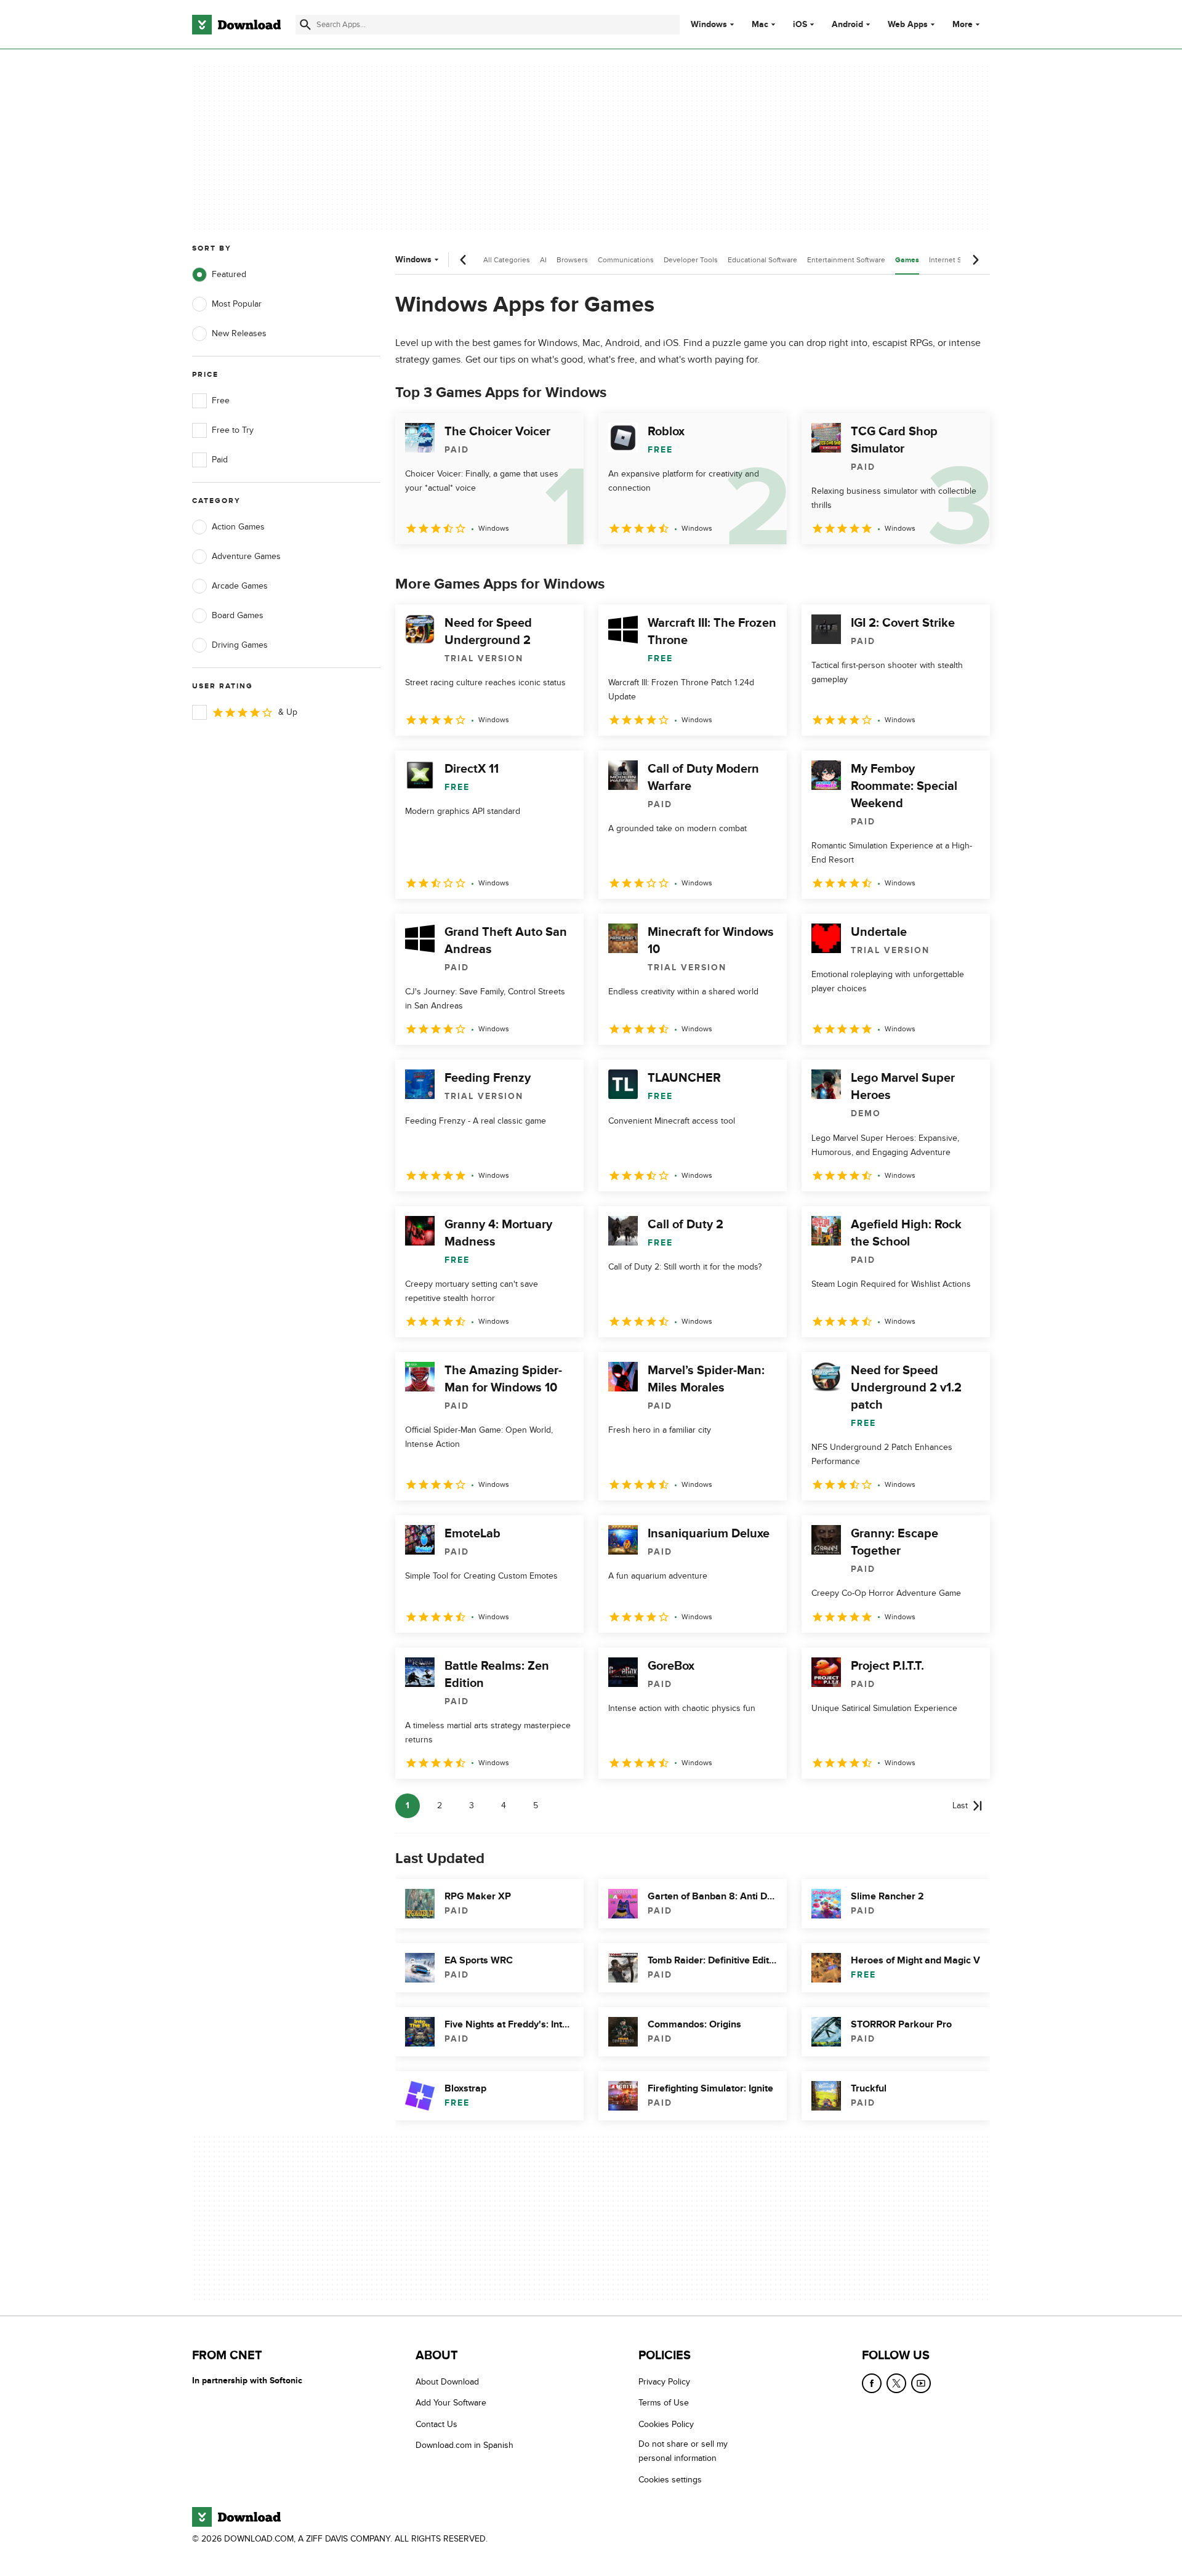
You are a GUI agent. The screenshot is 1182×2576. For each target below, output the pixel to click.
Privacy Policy (664, 2382)
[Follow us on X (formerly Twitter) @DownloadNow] (896, 2383)
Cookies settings (670, 2480)
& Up (288, 712)
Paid (220, 460)
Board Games (238, 615)
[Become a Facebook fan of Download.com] (872, 2383)
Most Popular (237, 304)
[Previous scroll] (464, 260)
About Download (447, 2382)
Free (221, 400)
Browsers (572, 260)
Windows (709, 25)
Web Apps (908, 25)
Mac (760, 25)
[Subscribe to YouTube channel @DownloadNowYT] (921, 2383)
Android (847, 25)
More (963, 24)
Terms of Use (664, 2403)
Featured (229, 274)
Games (907, 260)
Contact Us (436, 2424)
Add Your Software (451, 2403)
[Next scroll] (975, 260)
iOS (800, 25)
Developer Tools (691, 260)
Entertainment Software (846, 260)
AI (543, 260)
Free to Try (233, 430)
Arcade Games (240, 586)
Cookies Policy (666, 2424)
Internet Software (958, 260)
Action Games (238, 527)
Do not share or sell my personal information (683, 2452)
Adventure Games (246, 556)
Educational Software (762, 260)
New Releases (239, 333)
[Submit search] (305, 25)
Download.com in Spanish (464, 2446)
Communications (626, 260)
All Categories (507, 260)
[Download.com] (236, 25)
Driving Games (240, 645)
